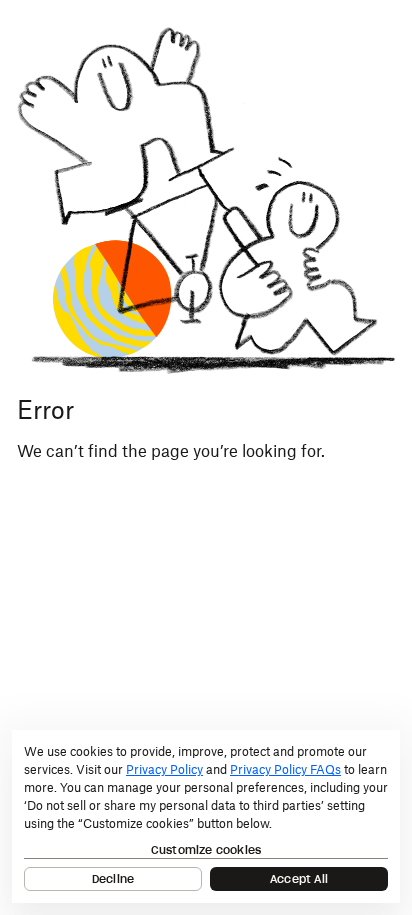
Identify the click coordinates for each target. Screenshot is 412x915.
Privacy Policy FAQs (285, 769)
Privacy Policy (164, 769)
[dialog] (206, 816)
